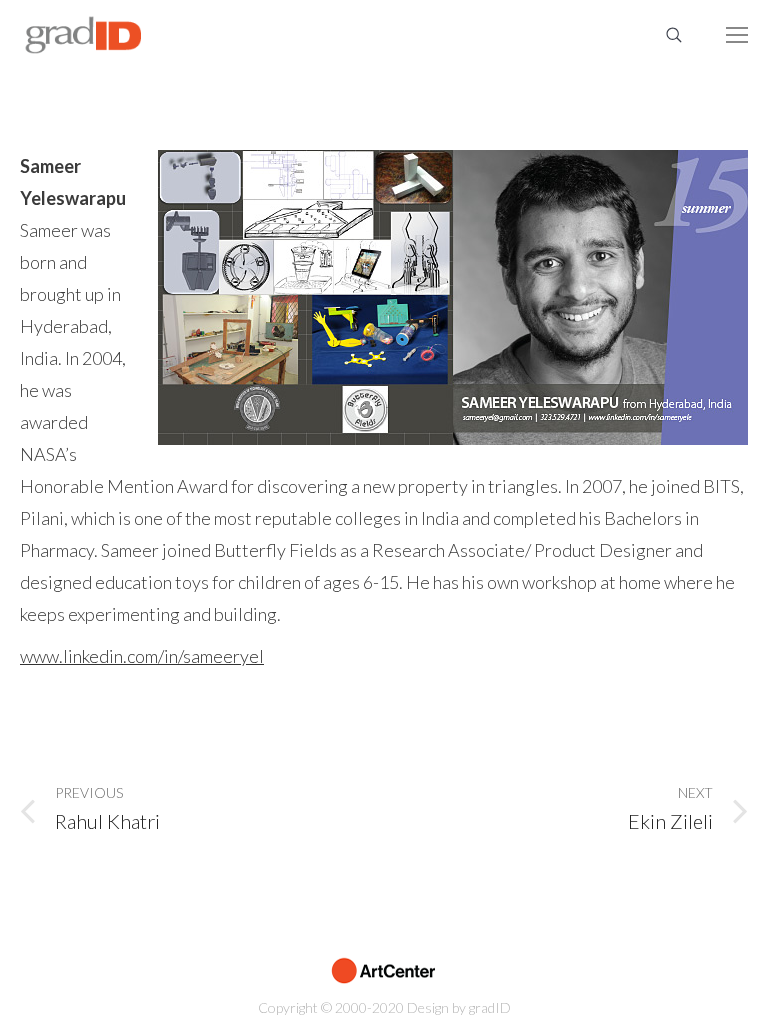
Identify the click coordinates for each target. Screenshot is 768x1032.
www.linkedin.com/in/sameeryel (142, 656)
